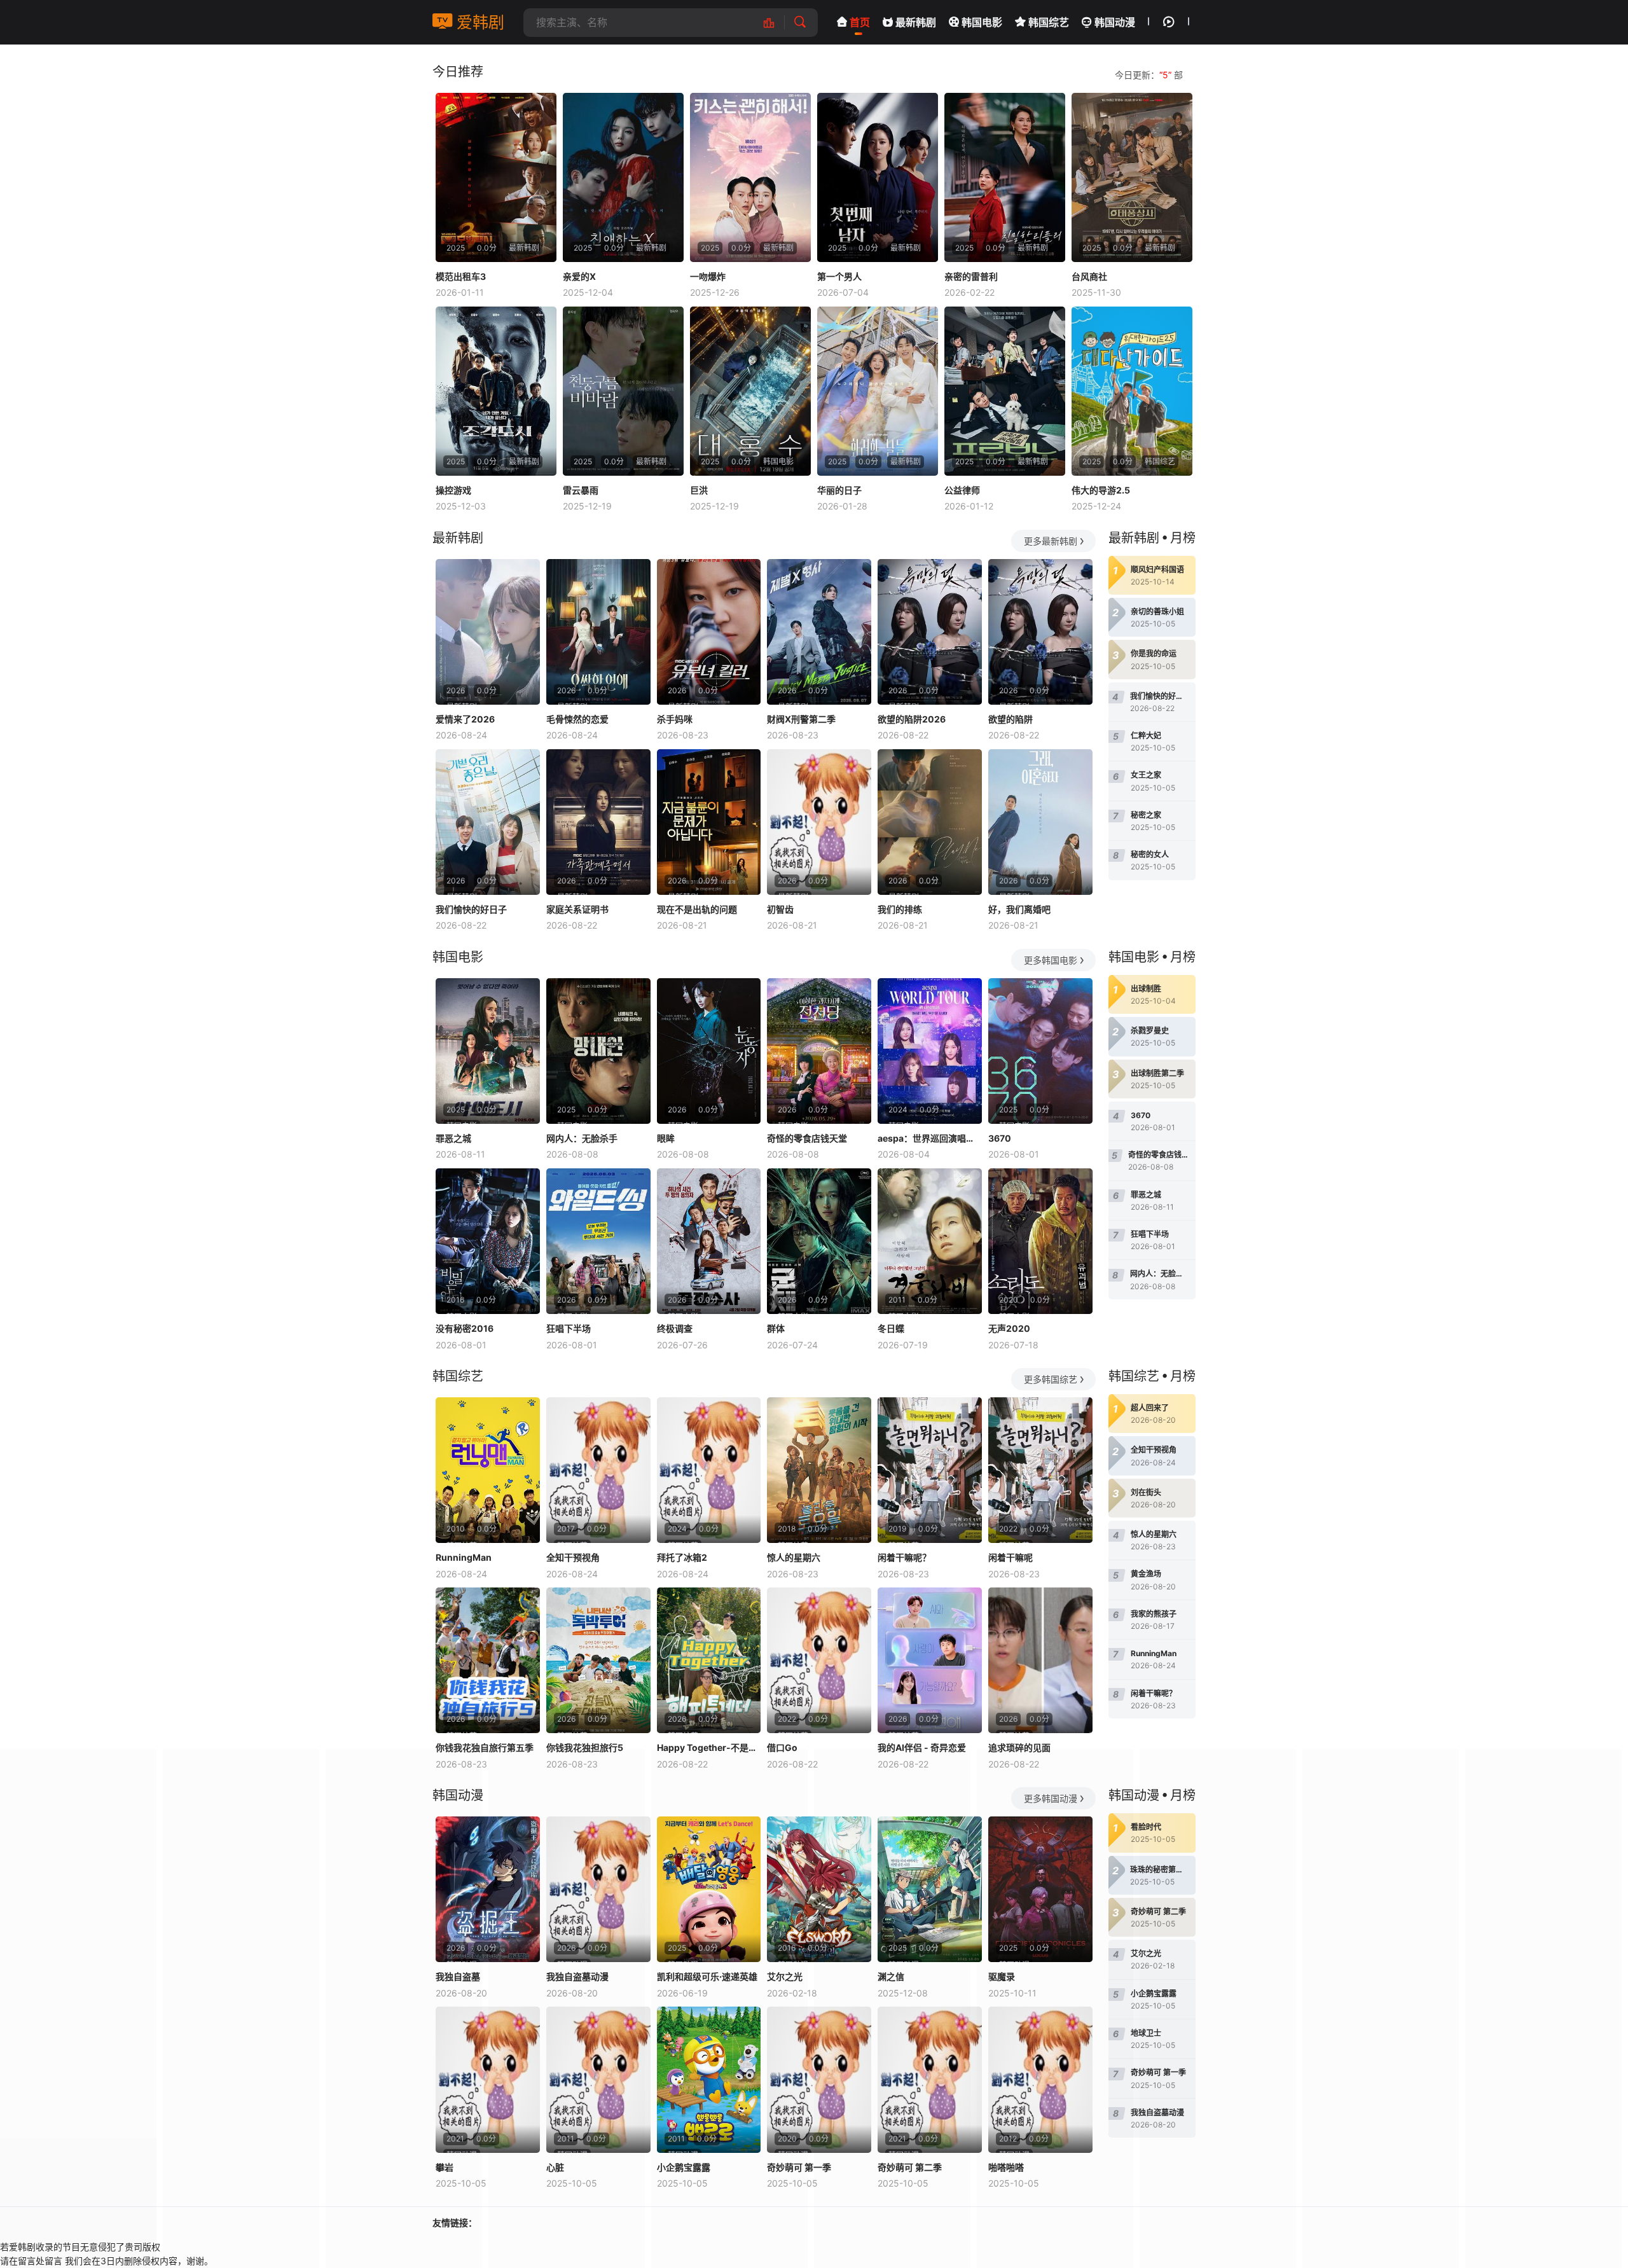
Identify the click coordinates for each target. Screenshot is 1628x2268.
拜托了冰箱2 (682, 1557)
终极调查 (675, 1328)
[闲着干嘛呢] (1040, 1470)
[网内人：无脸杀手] (598, 1051)
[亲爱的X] (623, 177)
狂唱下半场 (569, 1328)
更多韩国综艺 (1051, 1379)
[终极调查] (709, 1241)
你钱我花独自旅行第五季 (485, 1747)
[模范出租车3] (496, 177)
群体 (776, 1328)
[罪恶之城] (488, 1051)
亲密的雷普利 (971, 276)
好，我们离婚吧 (1019, 909)
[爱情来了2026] (488, 632)
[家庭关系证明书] (598, 822)
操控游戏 (453, 490)
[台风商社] (1132, 177)
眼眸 (666, 1138)
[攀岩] (488, 2079)
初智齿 (780, 909)
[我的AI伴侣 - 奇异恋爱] (930, 1660)
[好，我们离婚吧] (1040, 822)
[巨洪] (750, 391)
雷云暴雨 (581, 490)
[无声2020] (1040, 1241)
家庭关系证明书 (577, 909)
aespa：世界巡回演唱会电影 (930, 1138)
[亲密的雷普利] (1005, 177)
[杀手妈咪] (709, 632)
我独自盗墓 (458, 1976)
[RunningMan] (488, 1470)
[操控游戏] (496, 391)
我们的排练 (900, 909)
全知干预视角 (573, 1557)
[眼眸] (709, 1051)
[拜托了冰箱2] (709, 1470)
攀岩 (445, 2167)
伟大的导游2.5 (1101, 490)
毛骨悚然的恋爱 (577, 719)
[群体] (819, 1241)
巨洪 (699, 490)
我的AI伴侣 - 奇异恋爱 (922, 1747)
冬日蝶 (891, 1328)
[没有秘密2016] (488, 1241)
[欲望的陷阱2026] (930, 632)
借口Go (782, 1747)
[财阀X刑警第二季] (819, 632)
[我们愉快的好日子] (488, 822)
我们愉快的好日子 (471, 909)
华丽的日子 (839, 490)
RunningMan (464, 1557)
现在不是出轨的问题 (697, 909)
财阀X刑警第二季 (801, 719)
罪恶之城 (453, 1138)
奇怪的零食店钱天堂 (807, 1138)
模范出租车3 (461, 276)
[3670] (1040, 1051)
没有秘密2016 (465, 1328)
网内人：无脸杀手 (582, 1138)
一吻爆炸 (708, 276)
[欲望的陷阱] (1040, 632)
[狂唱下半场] (598, 1241)
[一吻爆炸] (750, 177)
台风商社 (1089, 276)
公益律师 (962, 490)
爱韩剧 (478, 22)
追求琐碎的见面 (1019, 1747)
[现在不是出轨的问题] (709, 822)
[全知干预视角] (598, 1470)
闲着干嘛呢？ (904, 1557)
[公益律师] (1005, 391)
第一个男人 (839, 276)
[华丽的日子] (878, 391)
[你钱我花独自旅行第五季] (488, 1660)
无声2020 (1009, 1328)
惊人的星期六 (794, 1557)
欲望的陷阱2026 (912, 719)
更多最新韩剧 (1051, 541)
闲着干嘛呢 (1011, 1557)
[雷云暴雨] (623, 391)
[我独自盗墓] (488, 1889)
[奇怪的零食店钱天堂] (819, 1051)
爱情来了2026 (465, 719)
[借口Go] (819, 1660)
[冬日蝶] (930, 1241)
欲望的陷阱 (1011, 719)
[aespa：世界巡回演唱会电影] (930, 1051)
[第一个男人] (878, 177)
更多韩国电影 (1051, 960)
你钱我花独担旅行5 (585, 1747)
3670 (1000, 1138)
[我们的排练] (930, 822)
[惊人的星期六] (819, 1470)
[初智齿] (819, 822)
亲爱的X (579, 276)
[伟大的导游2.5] (1132, 391)
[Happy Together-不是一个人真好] (709, 1660)
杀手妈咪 (675, 719)
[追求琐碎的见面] (1040, 1660)
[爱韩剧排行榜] (776, 23)
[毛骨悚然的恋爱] (598, 632)
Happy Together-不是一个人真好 (709, 1747)
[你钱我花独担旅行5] (598, 1660)
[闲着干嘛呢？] (930, 1470)
